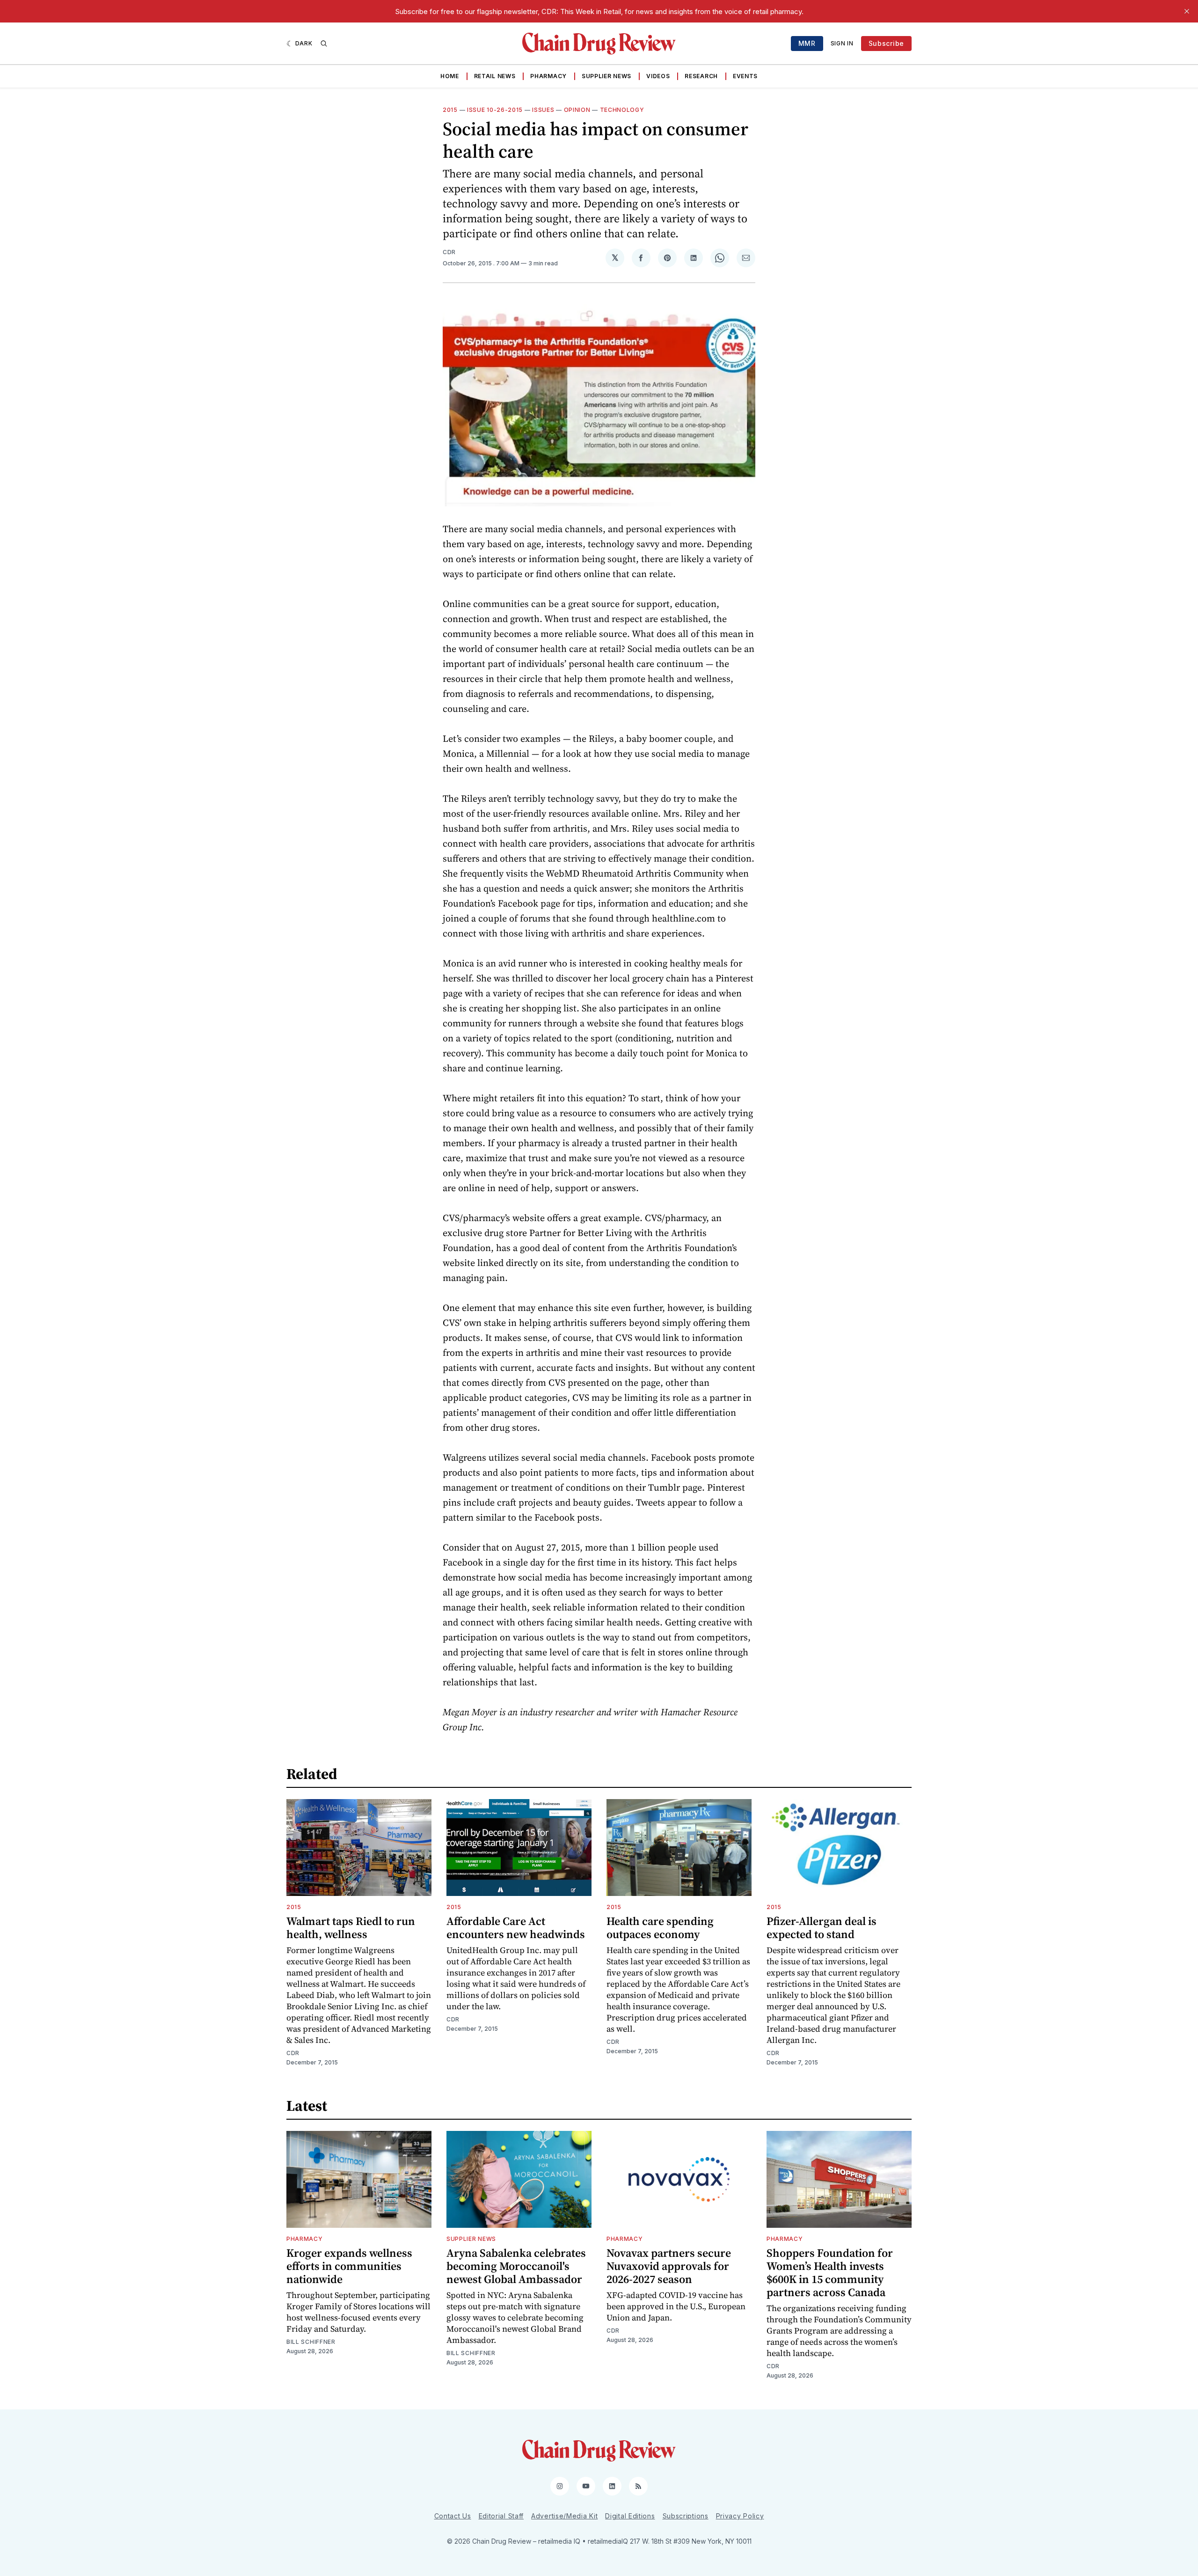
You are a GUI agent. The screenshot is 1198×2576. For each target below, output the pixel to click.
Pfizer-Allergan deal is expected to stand (822, 1928)
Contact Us (453, 2516)
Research (701, 76)
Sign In (842, 43)
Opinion (577, 110)
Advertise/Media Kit (564, 2516)
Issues (543, 110)
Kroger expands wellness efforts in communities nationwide (349, 2266)
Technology (622, 110)
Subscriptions (686, 2516)
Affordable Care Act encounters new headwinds (516, 1928)
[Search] (324, 44)
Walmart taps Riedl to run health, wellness (351, 1928)
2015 (450, 110)
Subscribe (886, 43)
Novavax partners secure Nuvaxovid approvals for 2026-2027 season (669, 2266)
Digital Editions (630, 2516)
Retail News (495, 76)
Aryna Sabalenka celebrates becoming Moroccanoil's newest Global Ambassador (516, 2266)
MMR (807, 43)
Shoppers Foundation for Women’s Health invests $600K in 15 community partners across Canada (830, 2272)
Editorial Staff (501, 2516)
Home (450, 76)
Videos (658, 76)
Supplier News (606, 76)
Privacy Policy (740, 2516)
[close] (1187, 11)
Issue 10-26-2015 (495, 110)
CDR (449, 252)
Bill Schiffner (311, 2342)
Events (745, 76)
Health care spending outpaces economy (660, 1928)
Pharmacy (548, 76)
